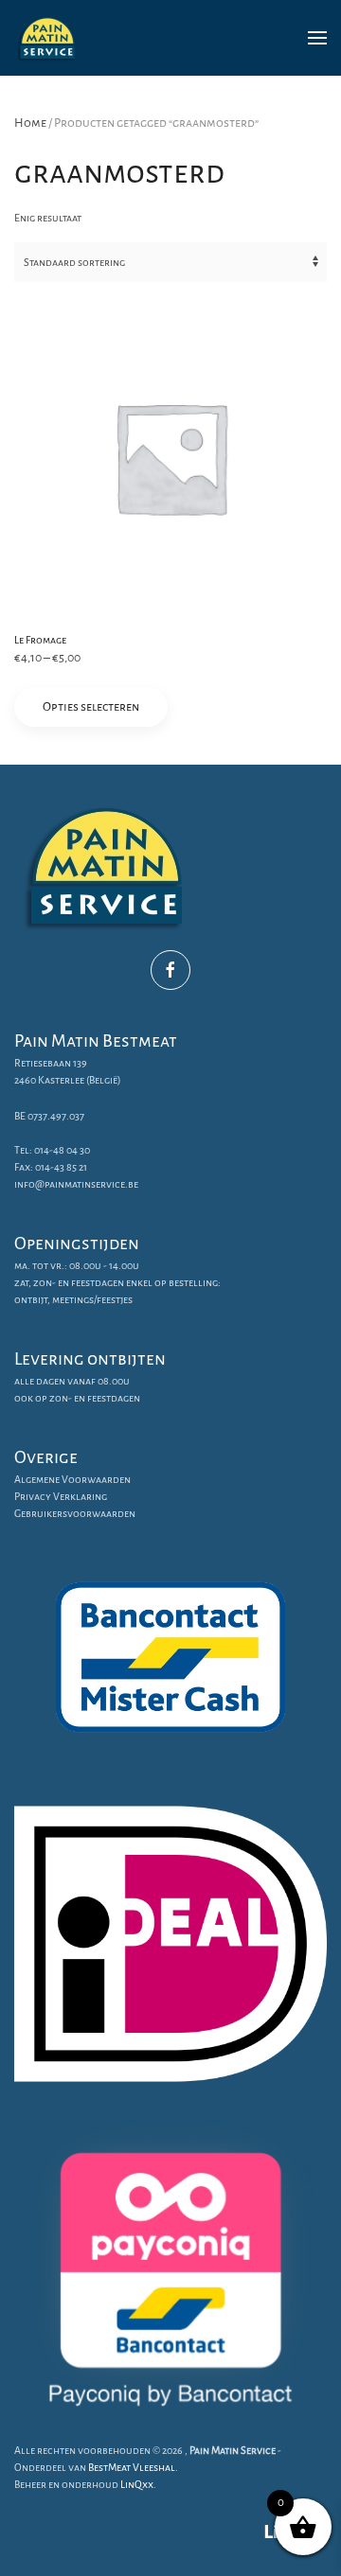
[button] (317, 38)
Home (30, 123)
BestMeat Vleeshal (132, 2467)
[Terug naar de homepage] (47, 38)
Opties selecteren (91, 707)
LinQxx (137, 2484)
